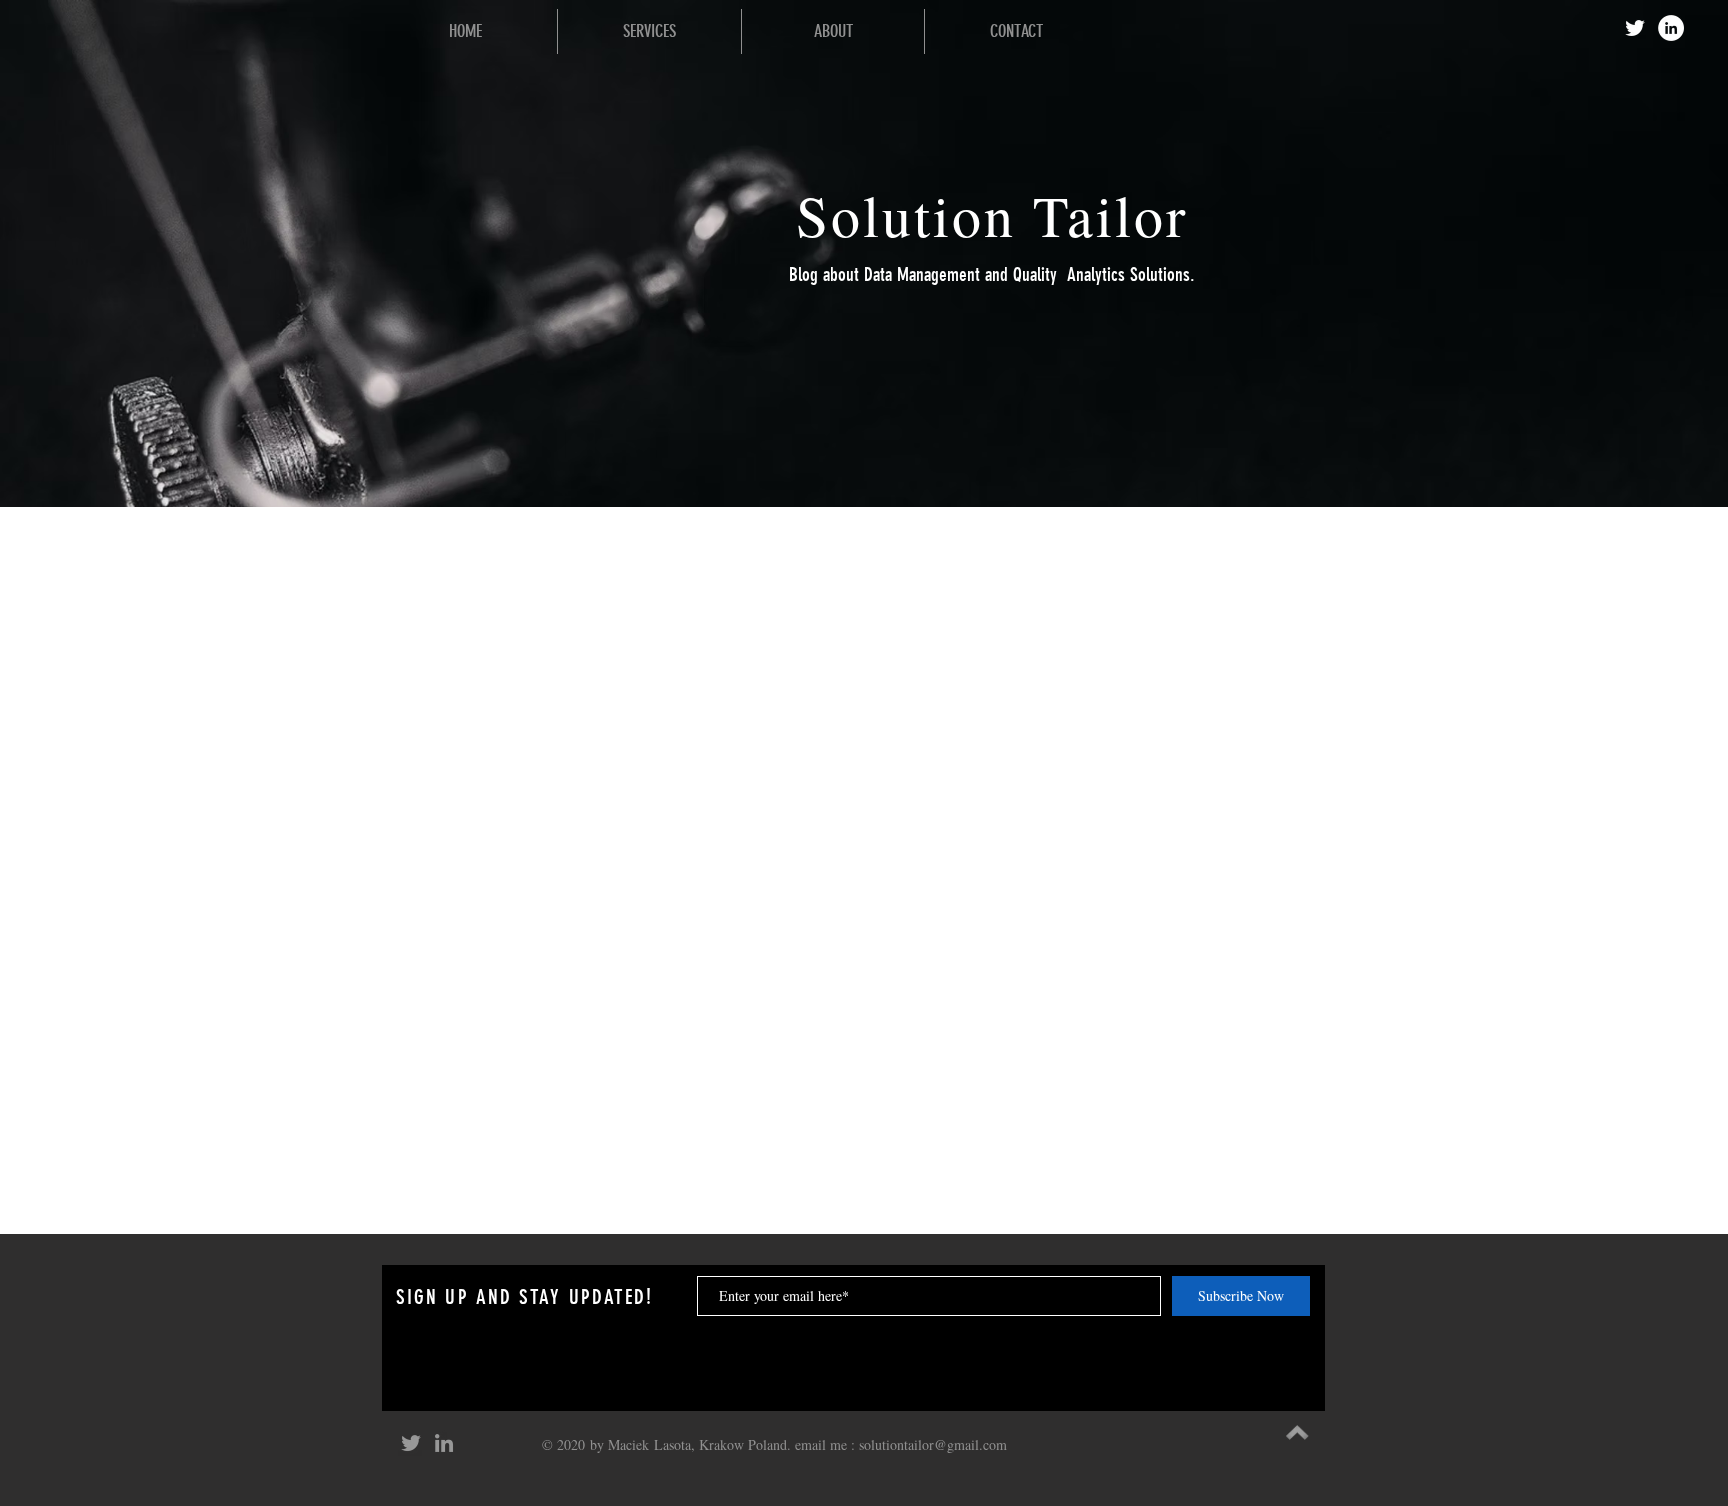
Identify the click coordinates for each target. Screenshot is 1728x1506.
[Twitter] (1635, 28)
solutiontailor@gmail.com (933, 1444)
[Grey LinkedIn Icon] (444, 1443)
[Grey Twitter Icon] (411, 1443)
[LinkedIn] (1671, 28)
